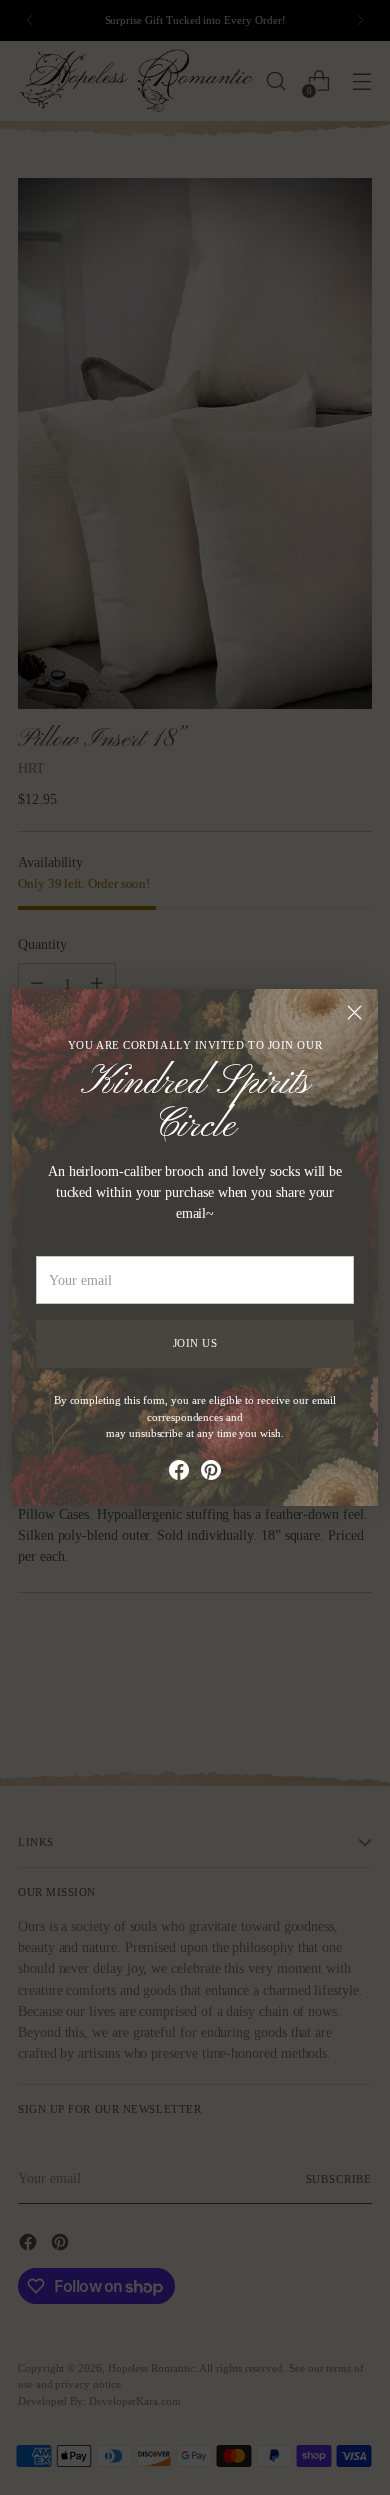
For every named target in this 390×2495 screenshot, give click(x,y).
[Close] (354, 1012)
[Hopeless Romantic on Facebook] (179, 1473)
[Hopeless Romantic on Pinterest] (211, 1473)
